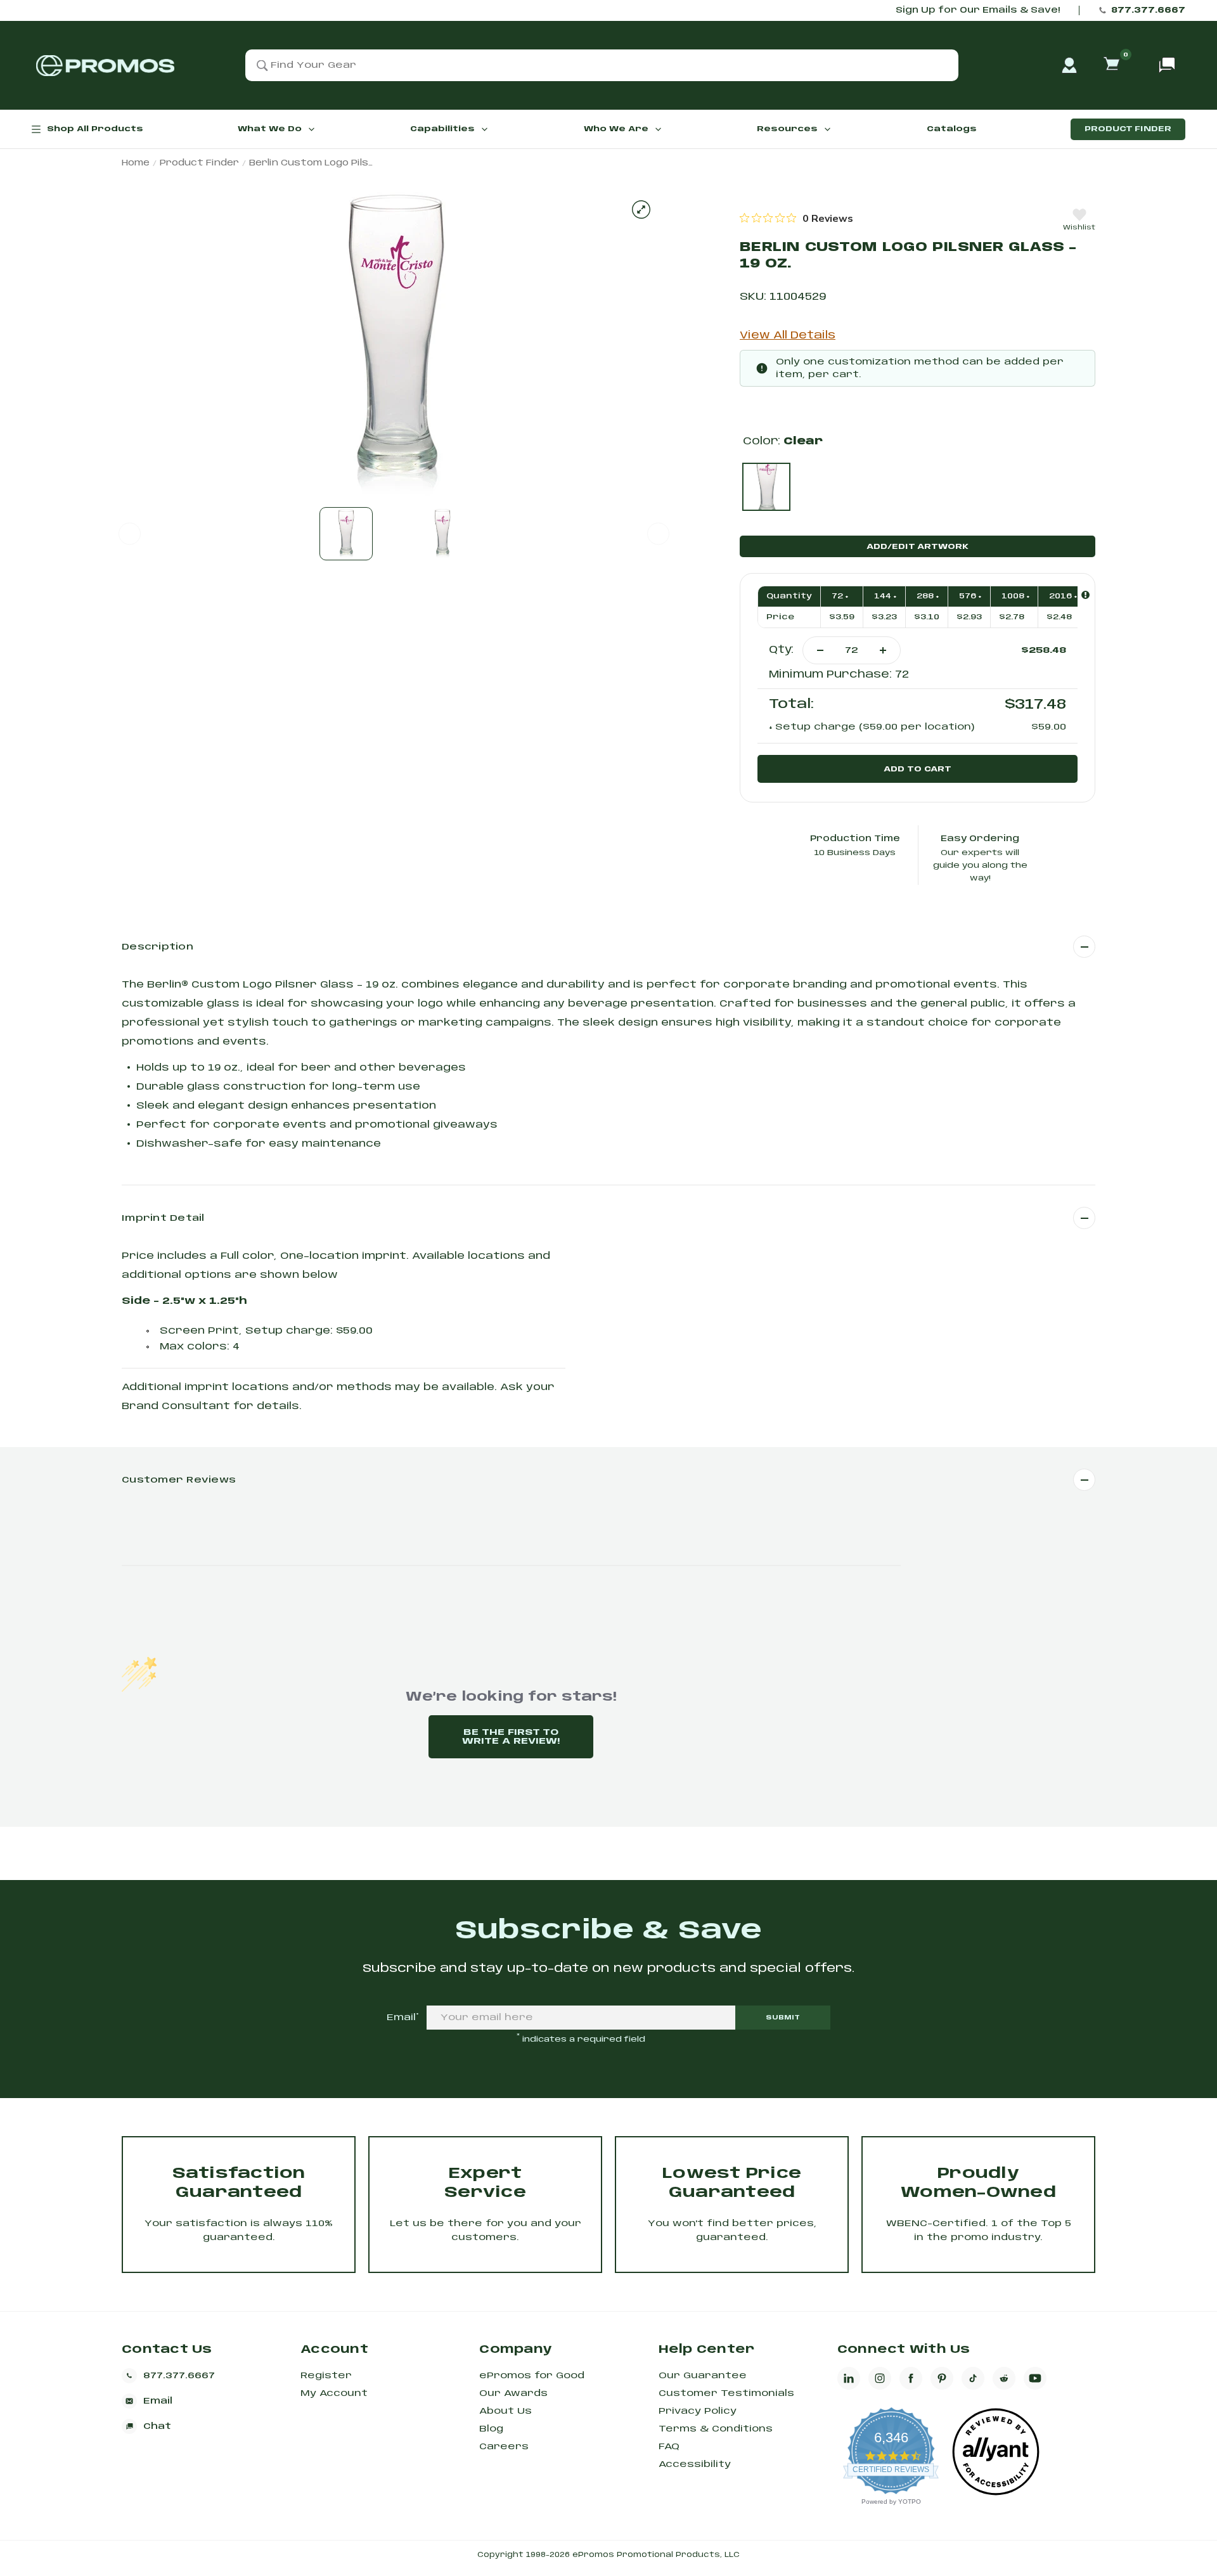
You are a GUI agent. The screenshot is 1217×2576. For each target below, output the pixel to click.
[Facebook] (911, 2378)
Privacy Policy (698, 2411)
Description (158, 947)
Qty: (781, 650)
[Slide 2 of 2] (442, 534)
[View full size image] (641, 209)
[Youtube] (1035, 2378)
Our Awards (513, 2393)
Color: (783, 441)
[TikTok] (973, 2378)
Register (326, 2376)
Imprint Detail (163, 1218)
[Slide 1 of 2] (346, 534)
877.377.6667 (1148, 10)
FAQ (669, 2447)
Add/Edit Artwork (918, 547)
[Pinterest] (942, 2378)
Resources (787, 129)
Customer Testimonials (726, 2393)
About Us (505, 2411)
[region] (796, 218)
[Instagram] (880, 2378)
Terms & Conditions (716, 2429)
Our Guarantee (703, 2376)
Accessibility (695, 2464)
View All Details (788, 336)
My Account (334, 2393)
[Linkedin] (849, 2378)
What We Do (270, 129)
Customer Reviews (179, 1480)
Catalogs (952, 129)
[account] (1069, 65)
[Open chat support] (1167, 65)
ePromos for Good (532, 2376)
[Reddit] (1004, 2378)
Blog (491, 2429)
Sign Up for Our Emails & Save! (978, 10)
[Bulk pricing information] (1085, 595)
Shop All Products (95, 129)
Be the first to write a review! (511, 1737)
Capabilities (442, 129)
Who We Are (616, 129)
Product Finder (1128, 129)
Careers (504, 2447)
